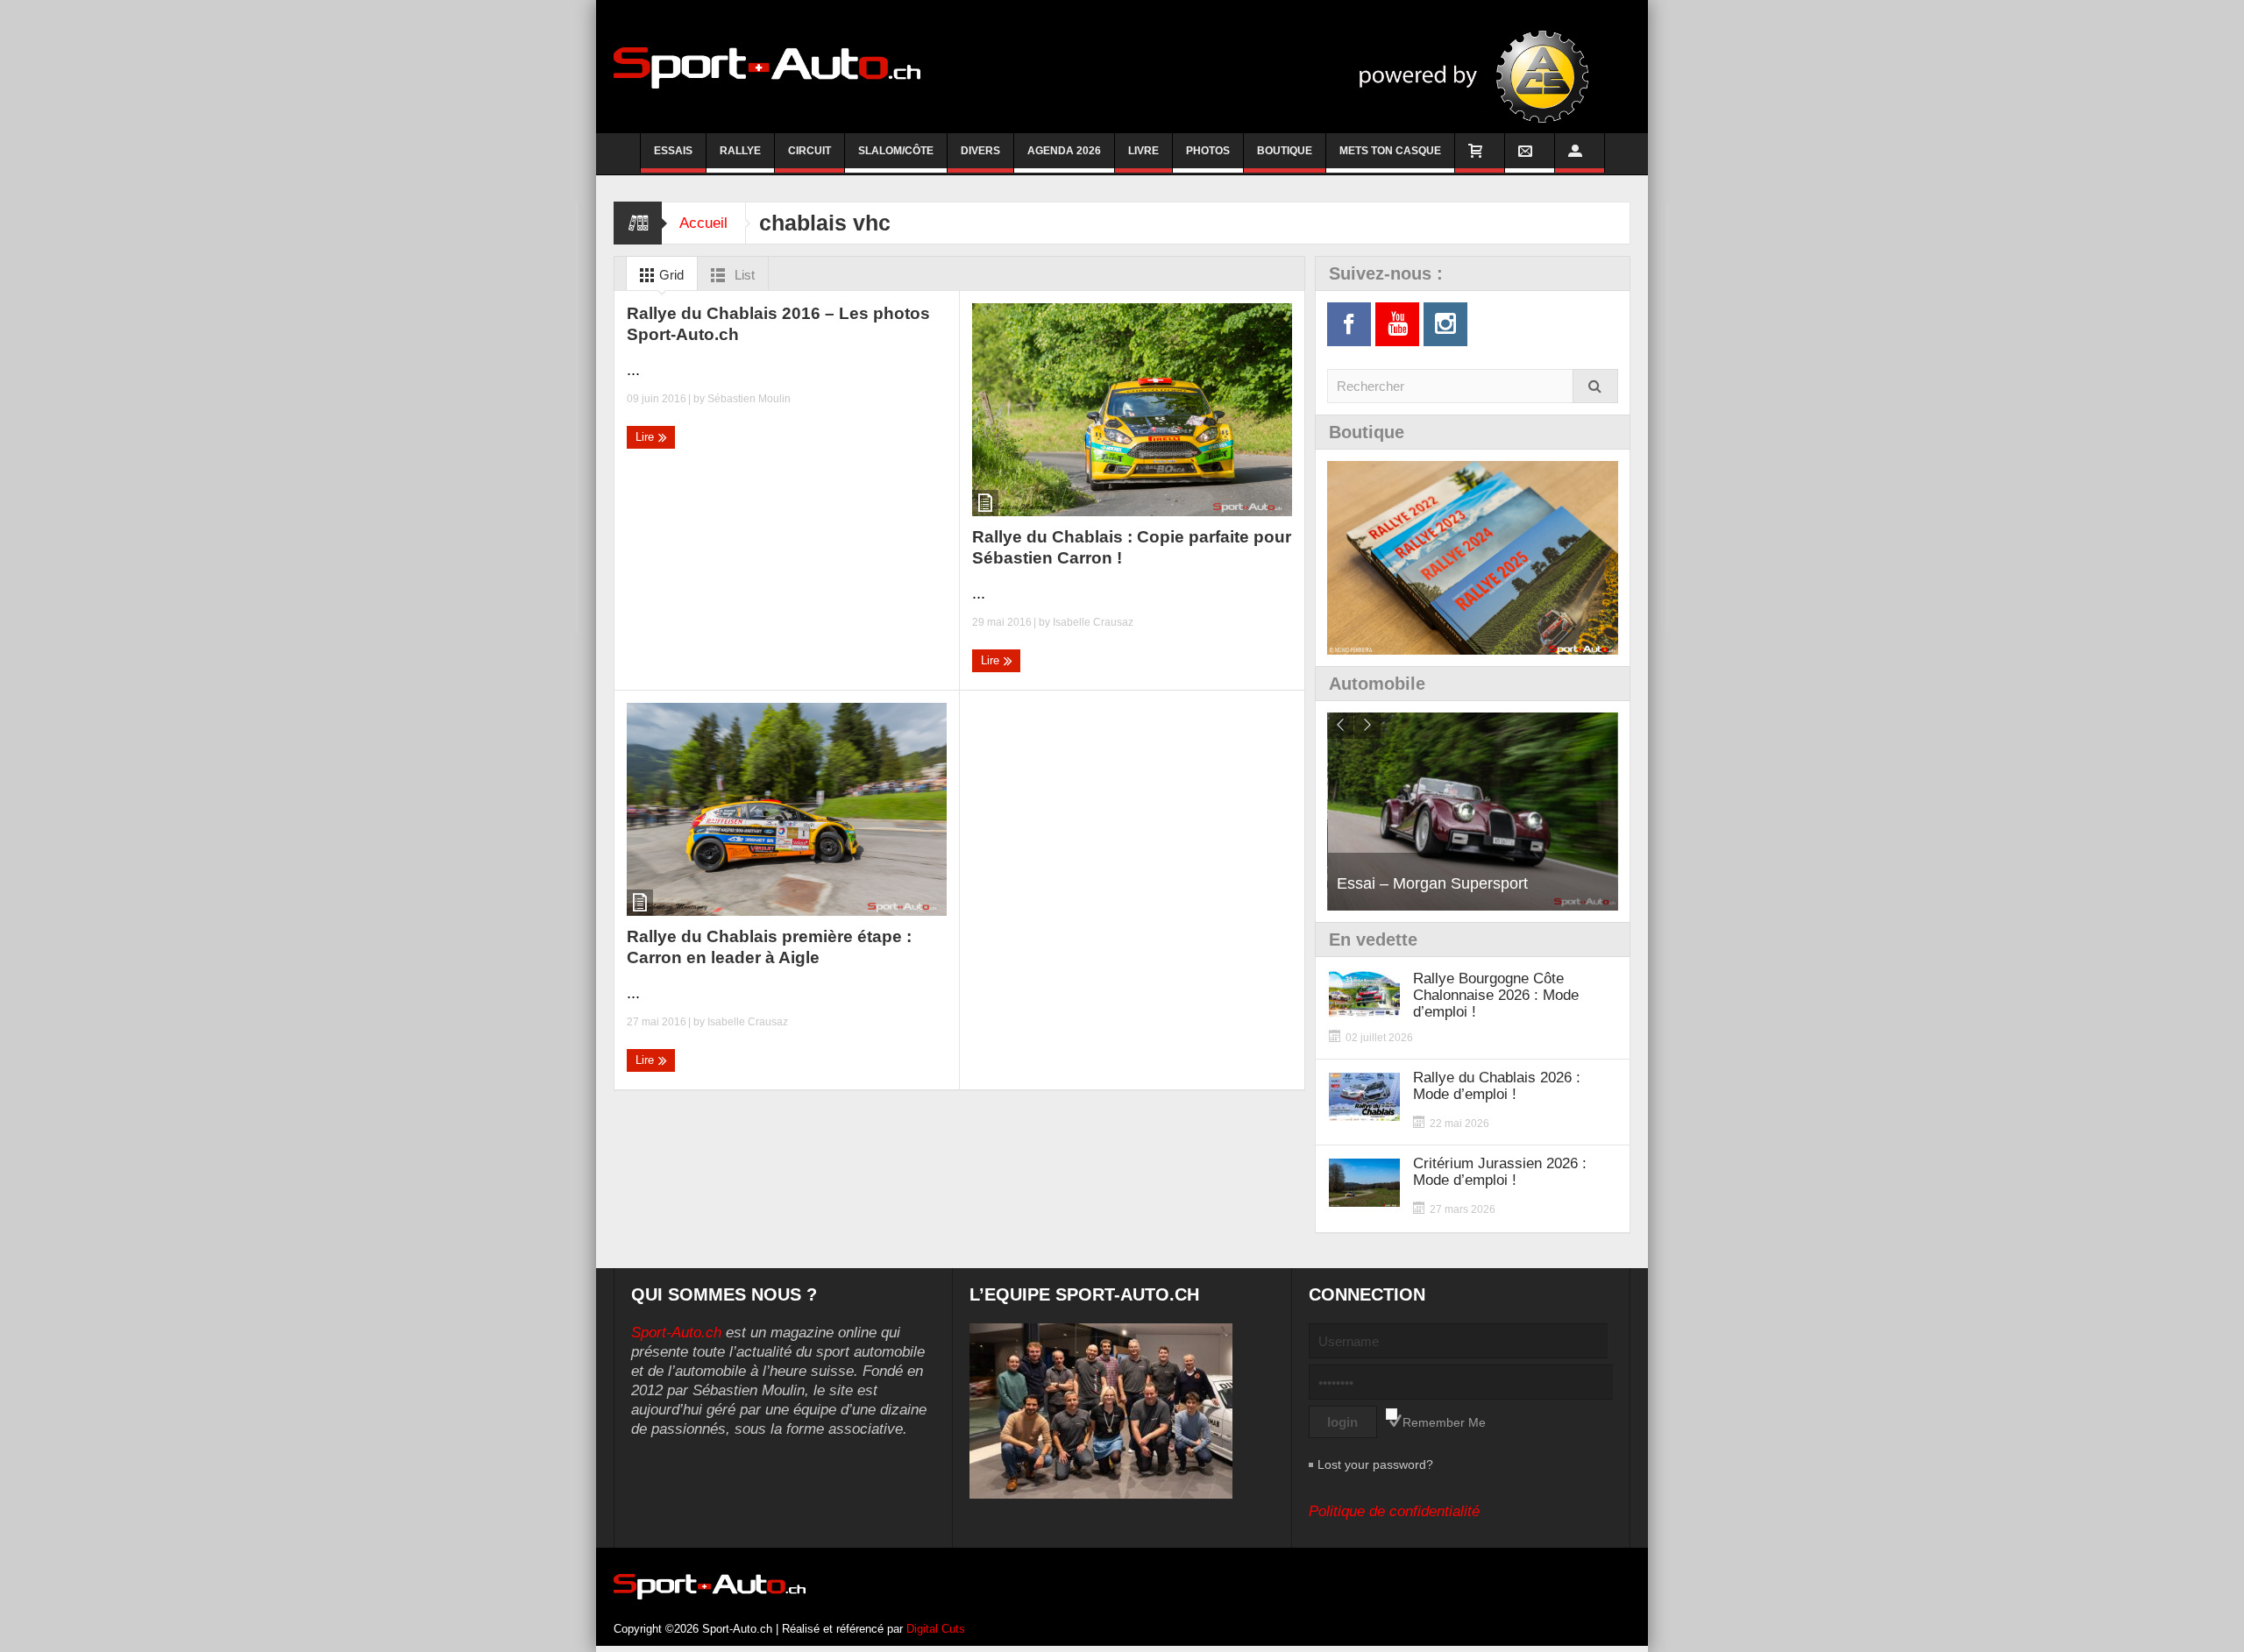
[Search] (1595, 386)
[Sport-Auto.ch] (767, 67)
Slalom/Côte (896, 151)
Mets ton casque (1390, 151)
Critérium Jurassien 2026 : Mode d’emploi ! (1500, 1172)
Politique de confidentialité (1394, 1511)
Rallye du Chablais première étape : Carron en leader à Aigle (769, 947)
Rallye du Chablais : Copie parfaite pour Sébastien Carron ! (1132, 547)
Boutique (1285, 151)
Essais (673, 151)
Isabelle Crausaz (1093, 622)
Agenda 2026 (1064, 151)
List (743, 275)
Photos (1208, 151)
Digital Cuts (936, 1629)
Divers (980, 151)
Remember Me (1444, 1422)
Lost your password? (1375, 1464)
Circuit (810, 151)
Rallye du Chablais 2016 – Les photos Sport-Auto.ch (778, 324)
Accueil (703, 223)
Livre (1143, 151)
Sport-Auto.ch (676, 1333)
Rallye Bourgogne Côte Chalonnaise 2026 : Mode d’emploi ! (1496, 995)
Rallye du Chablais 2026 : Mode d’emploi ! (1497, 1086)
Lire (646, 437)
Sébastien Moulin (749, 399)
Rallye (740, 151)
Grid (670, 275)
